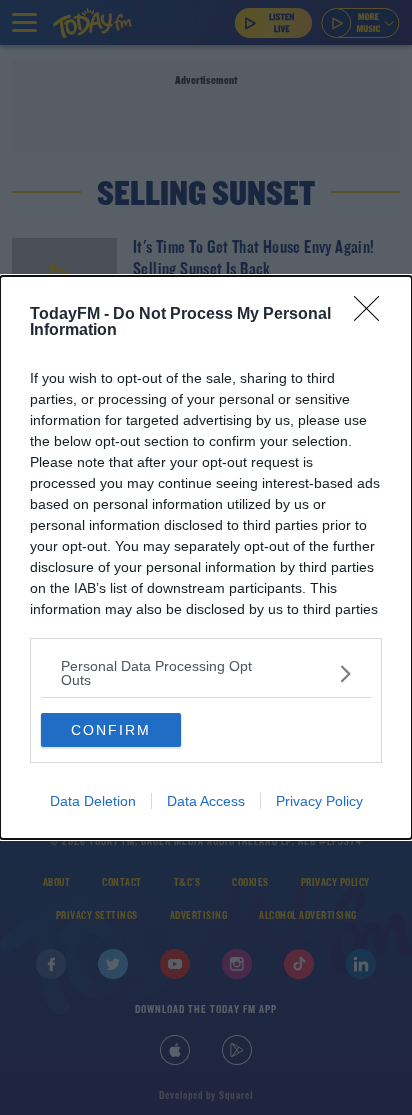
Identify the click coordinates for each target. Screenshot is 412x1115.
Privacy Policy (319, 801)
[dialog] (206, 557)
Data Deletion (93, 801)
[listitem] (206, 673)
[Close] (373, 315)
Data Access (206, 801)
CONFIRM (111, 730)
